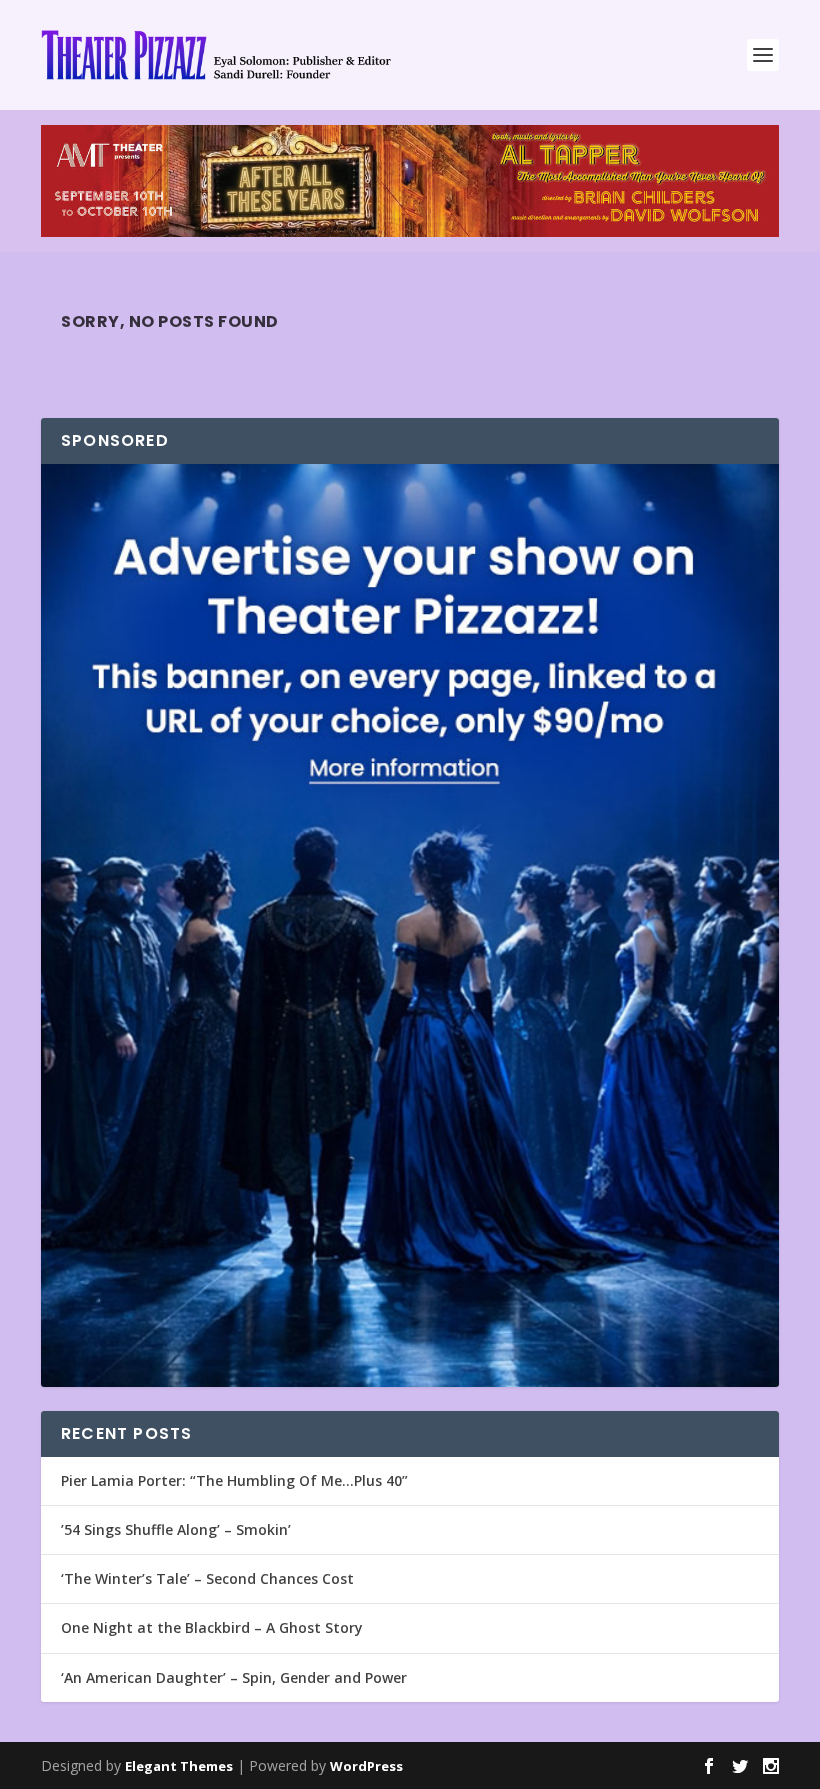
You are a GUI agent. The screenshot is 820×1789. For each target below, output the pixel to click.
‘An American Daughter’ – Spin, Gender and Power (234, 1677)
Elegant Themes (179, 1766)
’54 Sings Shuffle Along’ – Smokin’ (176, 1529)
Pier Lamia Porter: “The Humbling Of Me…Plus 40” (234, 1480)
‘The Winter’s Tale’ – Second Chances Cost (207, 1578)
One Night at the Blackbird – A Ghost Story (212, 1627)
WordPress (366, 1766)
